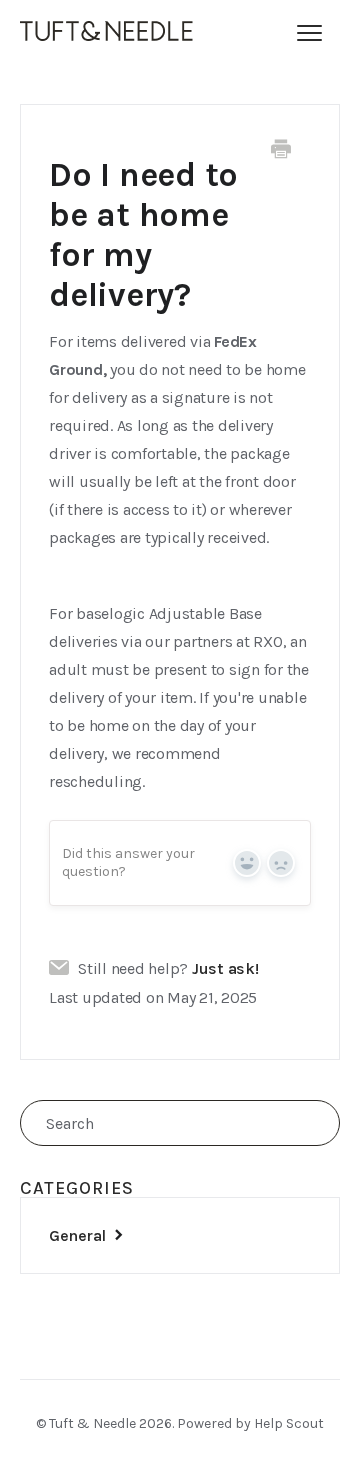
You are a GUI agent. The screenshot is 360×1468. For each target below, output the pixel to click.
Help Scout (289, 1423)
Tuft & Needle (92, 1423)
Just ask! (225, 969)
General (79, 1235)
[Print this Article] (281, 151)
